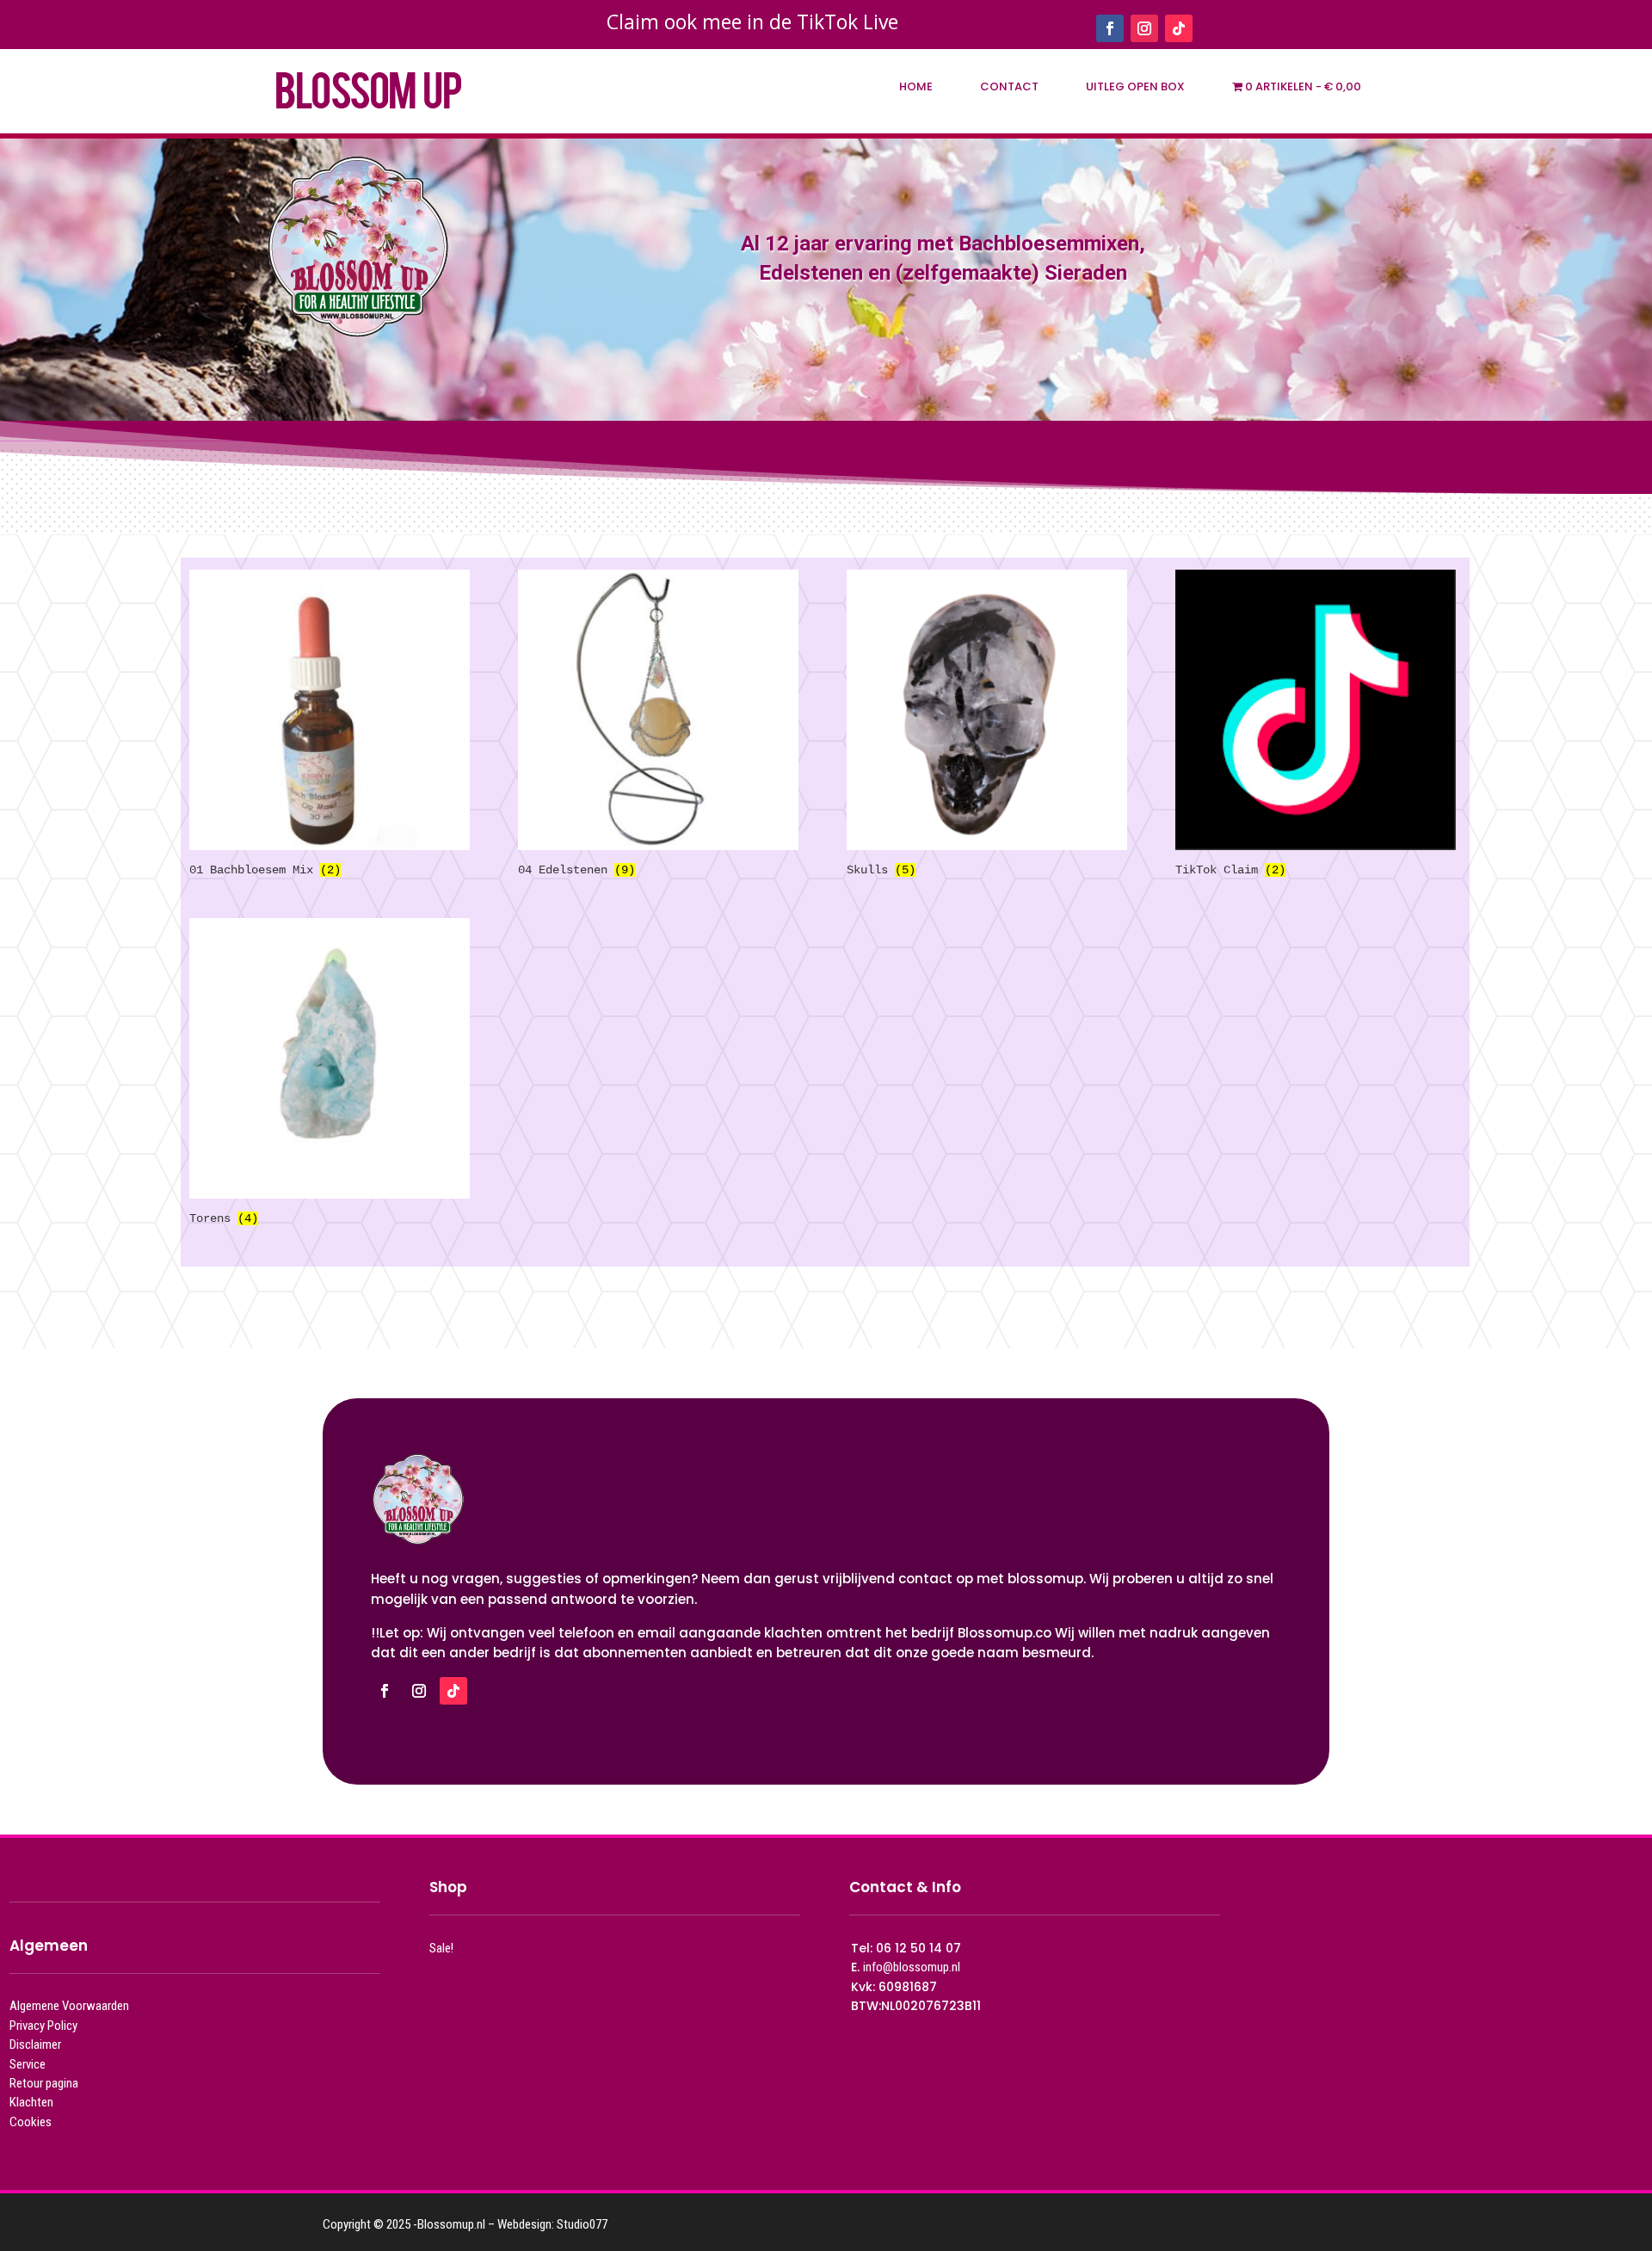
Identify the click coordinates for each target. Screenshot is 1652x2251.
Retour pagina (44, 2083)
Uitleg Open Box (1135, 86)
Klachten (31, 2102)
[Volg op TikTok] (1179, 28)
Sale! (441, 1948)
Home (916, 86)
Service (28, 2064)
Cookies (31, 2122)
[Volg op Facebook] (1110, 28)
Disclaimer (35, 2044)
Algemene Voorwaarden (69, 2006)
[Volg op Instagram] (1144, 28)
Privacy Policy (43, 2026)
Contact (1009, 86)
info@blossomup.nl (912, 1967)
